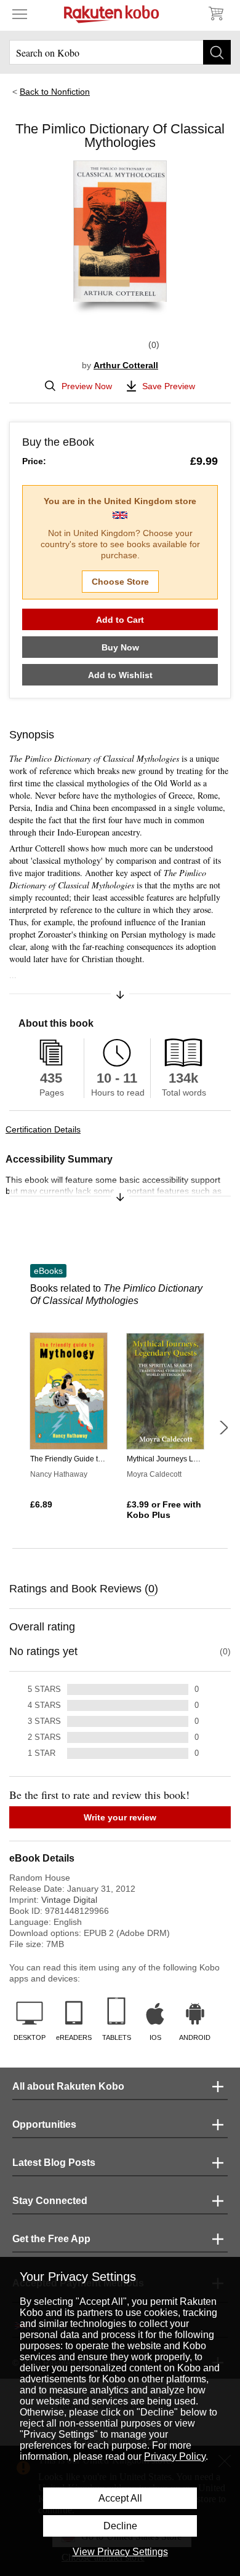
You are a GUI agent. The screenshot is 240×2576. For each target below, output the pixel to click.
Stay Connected (50, 2201)
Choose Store (120, 582)
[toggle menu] (20, 14)
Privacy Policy (175, 2456)
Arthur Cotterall (126, 365)
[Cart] (215, 14)
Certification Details (43, 1129)
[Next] (223, 1428)
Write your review (120, 1817)
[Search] (217, 52)
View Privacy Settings (120, 2552)
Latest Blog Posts (54, 2163)
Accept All (120, 2498)
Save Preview (169, 386)
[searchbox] (120, 52)
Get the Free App (51, 2239)
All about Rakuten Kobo (68, 2086)
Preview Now (87, 386)
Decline (120, 2526)
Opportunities (44, 2124)
